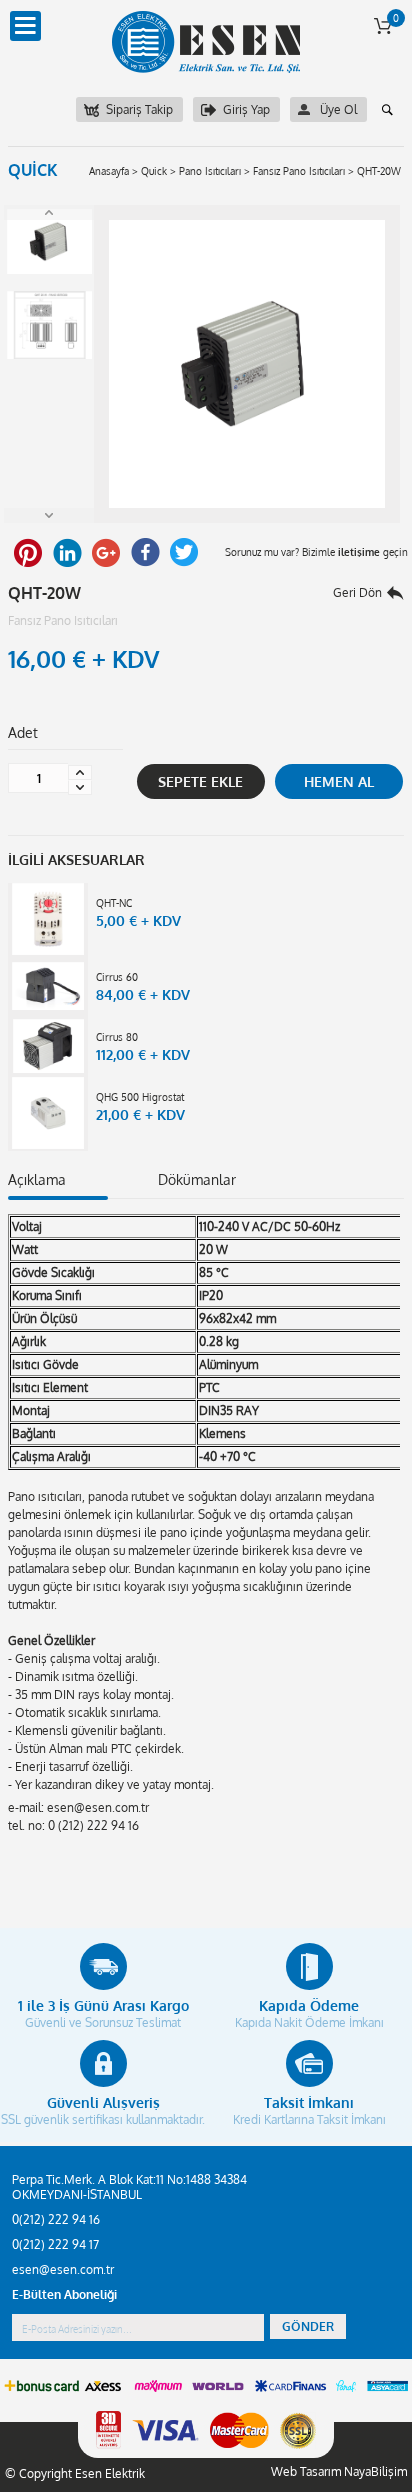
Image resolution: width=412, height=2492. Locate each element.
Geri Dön (357, 592)
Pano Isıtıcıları (210, 171)
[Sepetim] (383, 26)
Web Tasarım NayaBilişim (339, 2471)
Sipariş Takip (139, 109)
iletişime (359, 552)
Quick (154, 171)
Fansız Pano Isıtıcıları (299, 171)
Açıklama (37, 1179)
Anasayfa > (113, 171)
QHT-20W (379, 171)
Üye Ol (338, 109)
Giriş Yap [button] (246, 109)
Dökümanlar (197, 1179)
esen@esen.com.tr (63, 2269)
